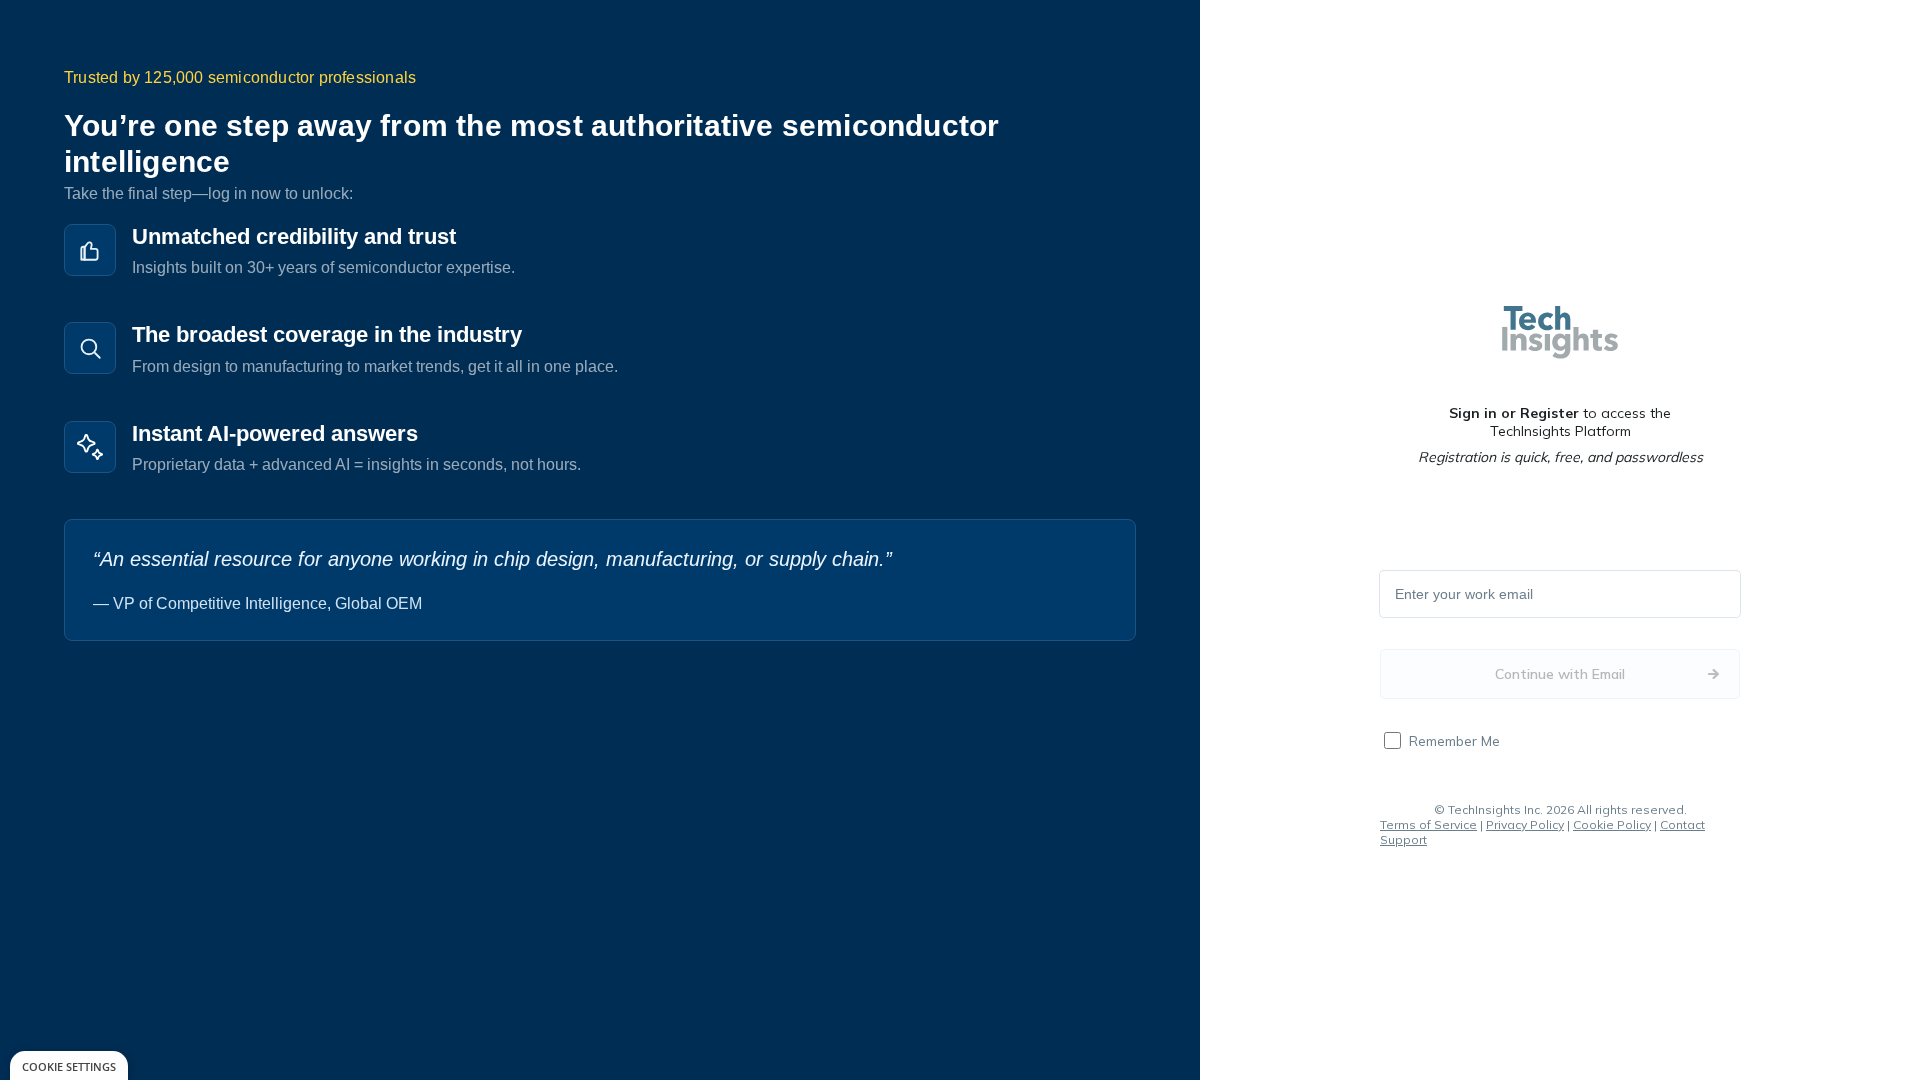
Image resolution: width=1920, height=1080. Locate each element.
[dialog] (69, 1065)
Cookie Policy (1612, 824)
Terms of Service (1428, 824)
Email (1413, 595)
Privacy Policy (1525, 824)
